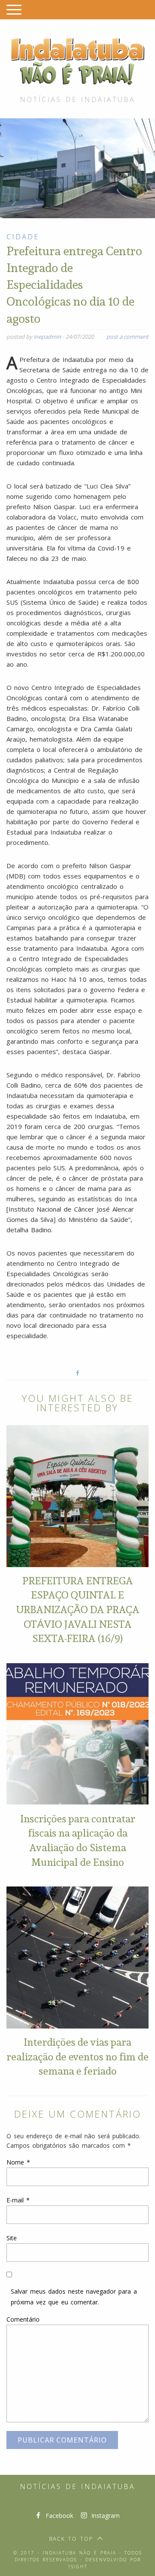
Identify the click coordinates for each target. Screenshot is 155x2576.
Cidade (23, 237)
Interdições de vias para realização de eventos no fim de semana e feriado (77, 2056)
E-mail (18, 2200)
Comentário (23, 2319)
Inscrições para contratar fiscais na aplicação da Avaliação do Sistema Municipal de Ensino (78, 1840)
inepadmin (47, 337)
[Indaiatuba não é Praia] (77, 60)
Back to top (71, 2539)
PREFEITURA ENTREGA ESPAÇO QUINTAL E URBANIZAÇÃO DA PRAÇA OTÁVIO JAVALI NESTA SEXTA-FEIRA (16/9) (78, 1609)
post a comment (127, 337)
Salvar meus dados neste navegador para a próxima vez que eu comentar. (74, 2297)
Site (12, 2238)
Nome (18, 2162)
